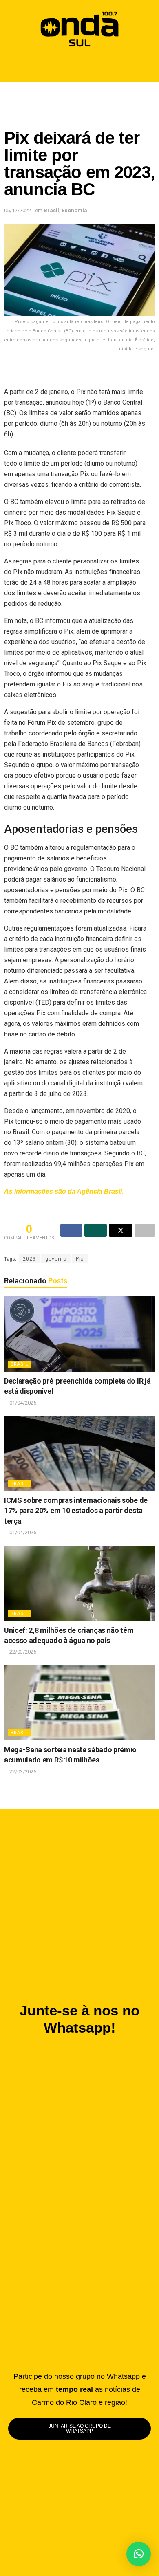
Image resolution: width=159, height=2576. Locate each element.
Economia (74, 210)
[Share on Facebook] (71, 1230)
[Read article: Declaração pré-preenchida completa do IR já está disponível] (79, 1334)
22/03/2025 (22, 1652)
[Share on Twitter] (121, 1230)
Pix (80, 1259)
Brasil (51, 210)
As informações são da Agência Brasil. (64, 1191)
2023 (29, 1259)
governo (56, 1259)
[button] (79, 66)
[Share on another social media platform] (145, 1230)
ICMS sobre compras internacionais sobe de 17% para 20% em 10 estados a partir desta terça (76, 1511)
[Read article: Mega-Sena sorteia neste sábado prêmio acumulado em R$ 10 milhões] (79, 1703)
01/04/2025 (22, 1403)
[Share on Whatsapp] (95, 1230)
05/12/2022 (18, 210)
